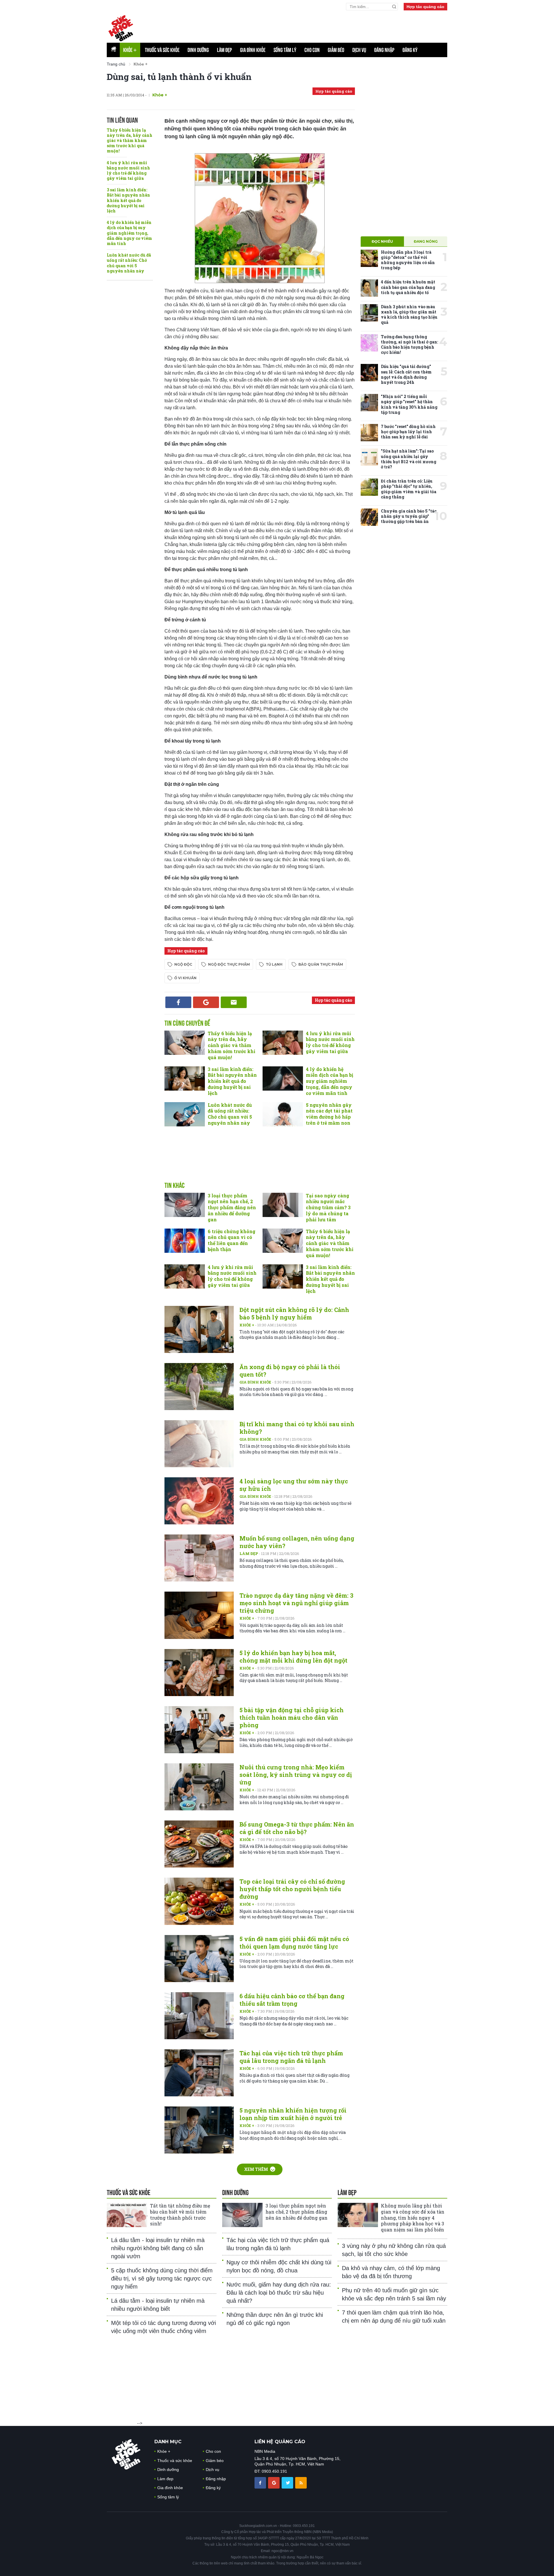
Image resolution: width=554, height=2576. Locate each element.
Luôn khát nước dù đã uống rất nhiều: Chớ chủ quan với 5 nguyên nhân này (129, 263)
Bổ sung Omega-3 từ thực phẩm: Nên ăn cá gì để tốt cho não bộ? (297, 1828)
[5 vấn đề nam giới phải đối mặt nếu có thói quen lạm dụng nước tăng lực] (199, 1959)
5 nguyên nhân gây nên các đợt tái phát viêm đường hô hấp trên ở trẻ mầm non (329, 1114)
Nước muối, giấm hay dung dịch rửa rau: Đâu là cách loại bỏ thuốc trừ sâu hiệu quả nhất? (279, 2293)
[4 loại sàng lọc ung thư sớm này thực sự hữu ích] (199, 1501)
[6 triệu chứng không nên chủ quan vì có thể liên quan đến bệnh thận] (185, 1241)
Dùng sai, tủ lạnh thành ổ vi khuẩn (179, 77)
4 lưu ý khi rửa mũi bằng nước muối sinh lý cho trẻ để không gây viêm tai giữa (128, 171)
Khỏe (130, 50)
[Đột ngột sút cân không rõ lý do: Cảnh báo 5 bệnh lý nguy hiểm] (199, 1329)
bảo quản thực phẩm (321, 964)
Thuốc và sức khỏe (162, 50)
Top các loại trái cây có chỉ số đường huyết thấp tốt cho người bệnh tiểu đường (292, 1889)
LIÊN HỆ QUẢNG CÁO (280, 2442)
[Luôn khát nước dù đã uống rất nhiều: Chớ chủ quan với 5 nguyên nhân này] (185, 1114)
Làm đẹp (224, 50)
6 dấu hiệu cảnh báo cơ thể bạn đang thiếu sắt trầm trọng (292, 2000)
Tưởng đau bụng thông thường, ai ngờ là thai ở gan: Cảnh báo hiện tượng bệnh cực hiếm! (409, 345)
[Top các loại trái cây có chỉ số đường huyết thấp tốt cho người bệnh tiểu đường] (199, 1901)
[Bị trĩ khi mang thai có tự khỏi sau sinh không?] (199, 1444)
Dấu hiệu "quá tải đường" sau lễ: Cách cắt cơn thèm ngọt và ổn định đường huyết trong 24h (406, 374)
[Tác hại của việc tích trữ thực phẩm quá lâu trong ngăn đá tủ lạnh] (199, 2073)
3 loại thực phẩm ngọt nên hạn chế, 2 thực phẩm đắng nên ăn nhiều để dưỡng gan (232, 1207)
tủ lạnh (274, 964)
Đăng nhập (384, 50)
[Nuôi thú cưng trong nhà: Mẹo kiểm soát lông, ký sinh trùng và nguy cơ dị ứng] (199, 1787)
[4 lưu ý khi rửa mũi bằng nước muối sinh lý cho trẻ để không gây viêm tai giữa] (283, 1043)
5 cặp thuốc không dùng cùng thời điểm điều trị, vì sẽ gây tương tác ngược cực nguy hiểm (162, 2278)
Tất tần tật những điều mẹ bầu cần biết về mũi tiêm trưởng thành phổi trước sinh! (180, 2215)
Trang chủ (116, 64)
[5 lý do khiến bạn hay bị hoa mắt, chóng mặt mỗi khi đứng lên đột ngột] (199, 1673)
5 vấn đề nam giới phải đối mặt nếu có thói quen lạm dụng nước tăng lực (294, 1943)
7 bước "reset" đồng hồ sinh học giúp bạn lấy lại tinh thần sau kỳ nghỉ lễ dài (408, 432)
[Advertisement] (307, 26)
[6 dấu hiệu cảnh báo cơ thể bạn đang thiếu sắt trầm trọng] (199, 2016)
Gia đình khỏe (253, 50)
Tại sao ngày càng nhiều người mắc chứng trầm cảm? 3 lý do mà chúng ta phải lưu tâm (328, 1207)
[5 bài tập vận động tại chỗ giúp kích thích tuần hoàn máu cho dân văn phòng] (199, 1730)
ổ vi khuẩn (185, 978)
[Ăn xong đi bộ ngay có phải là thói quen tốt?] (199, 1387)
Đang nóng (426, 241)
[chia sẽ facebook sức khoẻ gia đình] (261, 2482)
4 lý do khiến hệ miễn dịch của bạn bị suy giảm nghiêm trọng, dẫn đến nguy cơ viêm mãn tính (129, 233)
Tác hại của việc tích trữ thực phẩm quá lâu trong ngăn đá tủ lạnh (291, 2057)
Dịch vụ (359, 50)
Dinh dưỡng (198, 50)
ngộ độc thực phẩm (229, 964)
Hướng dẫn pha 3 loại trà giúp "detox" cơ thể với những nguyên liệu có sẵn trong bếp (408, 260)
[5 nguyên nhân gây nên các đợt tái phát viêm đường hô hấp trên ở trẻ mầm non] (283, 1114)
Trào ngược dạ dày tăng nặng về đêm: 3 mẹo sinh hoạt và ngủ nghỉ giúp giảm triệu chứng (296, 1603)
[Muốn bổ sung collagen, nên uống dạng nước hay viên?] (199, 1558)
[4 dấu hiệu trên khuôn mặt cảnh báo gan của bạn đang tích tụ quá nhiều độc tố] (369, 288)
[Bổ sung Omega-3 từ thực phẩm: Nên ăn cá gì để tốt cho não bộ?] (199, 1844)
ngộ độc (183, 964)
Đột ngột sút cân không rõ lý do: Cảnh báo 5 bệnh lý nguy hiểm (294, 1313)
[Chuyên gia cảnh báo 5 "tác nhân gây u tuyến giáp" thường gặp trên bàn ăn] (369, 517)
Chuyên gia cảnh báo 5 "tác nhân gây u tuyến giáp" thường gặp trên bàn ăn (409, 516)
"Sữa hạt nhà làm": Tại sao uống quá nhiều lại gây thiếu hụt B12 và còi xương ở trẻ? (409, 459)
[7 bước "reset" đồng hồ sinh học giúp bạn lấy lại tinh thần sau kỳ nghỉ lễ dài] (369, 433)
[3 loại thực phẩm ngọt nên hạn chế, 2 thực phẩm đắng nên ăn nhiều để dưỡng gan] (185, 1205)
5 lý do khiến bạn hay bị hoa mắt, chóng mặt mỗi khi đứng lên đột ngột (293, 1657)
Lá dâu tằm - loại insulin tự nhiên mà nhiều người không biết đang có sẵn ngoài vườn (158, 2248)
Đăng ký (410, 50)
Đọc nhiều (382, 241)
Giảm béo (336, 50)
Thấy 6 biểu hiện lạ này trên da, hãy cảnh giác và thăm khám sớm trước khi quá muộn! (130, 141)
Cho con (312, 50)
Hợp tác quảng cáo (425, 7)
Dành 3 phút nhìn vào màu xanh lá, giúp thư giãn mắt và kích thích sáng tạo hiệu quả (409, 315)
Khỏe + (247, 1325)
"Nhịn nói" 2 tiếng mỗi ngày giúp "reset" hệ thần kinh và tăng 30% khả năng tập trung (409, 404)
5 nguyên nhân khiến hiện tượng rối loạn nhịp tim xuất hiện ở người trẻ (293, 2114)
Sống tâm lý (285, 50)
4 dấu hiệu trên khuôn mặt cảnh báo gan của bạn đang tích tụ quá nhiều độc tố (408, 287)
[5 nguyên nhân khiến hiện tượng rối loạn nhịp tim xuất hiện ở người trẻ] (199, 2130)
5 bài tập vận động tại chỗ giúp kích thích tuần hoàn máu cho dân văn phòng (292, 1717)
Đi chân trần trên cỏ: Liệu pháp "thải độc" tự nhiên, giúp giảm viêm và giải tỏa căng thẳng (409, 489)
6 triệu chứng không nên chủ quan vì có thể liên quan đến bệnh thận (232, 1240)
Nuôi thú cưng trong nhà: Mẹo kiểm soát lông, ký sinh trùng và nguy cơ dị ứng (296, 1775)
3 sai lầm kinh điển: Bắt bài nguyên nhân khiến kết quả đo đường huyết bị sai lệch (128, 200)
